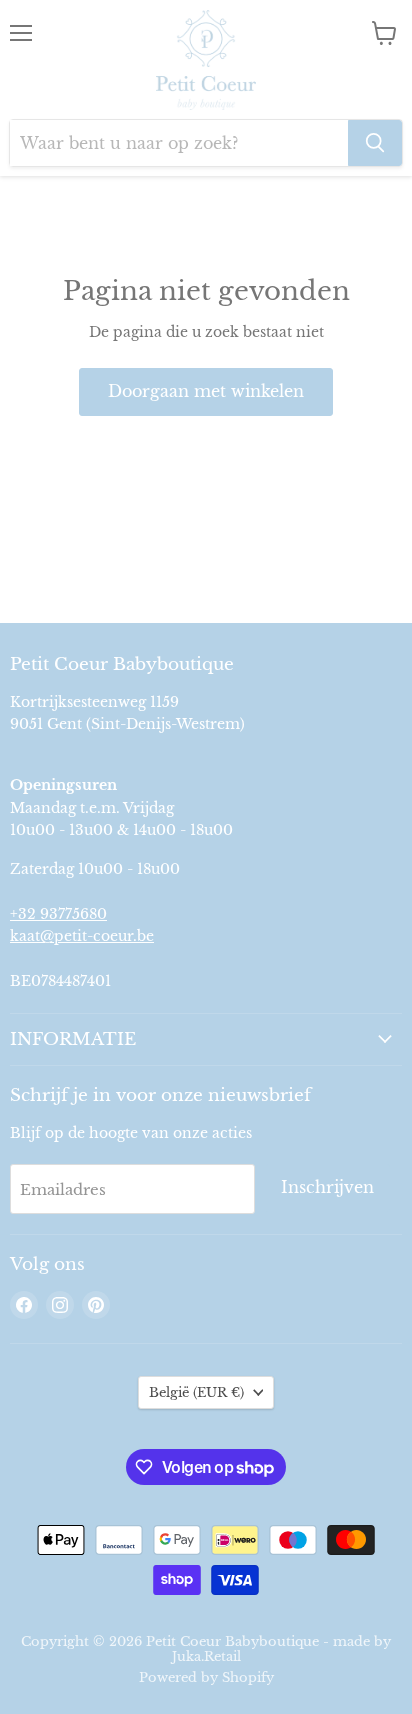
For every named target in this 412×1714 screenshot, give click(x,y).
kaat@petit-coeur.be (82, 936)
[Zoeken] (375, 143)
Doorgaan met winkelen (206, 391)
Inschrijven (327, 1187)
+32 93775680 (58, 914)
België (196, 1392)
